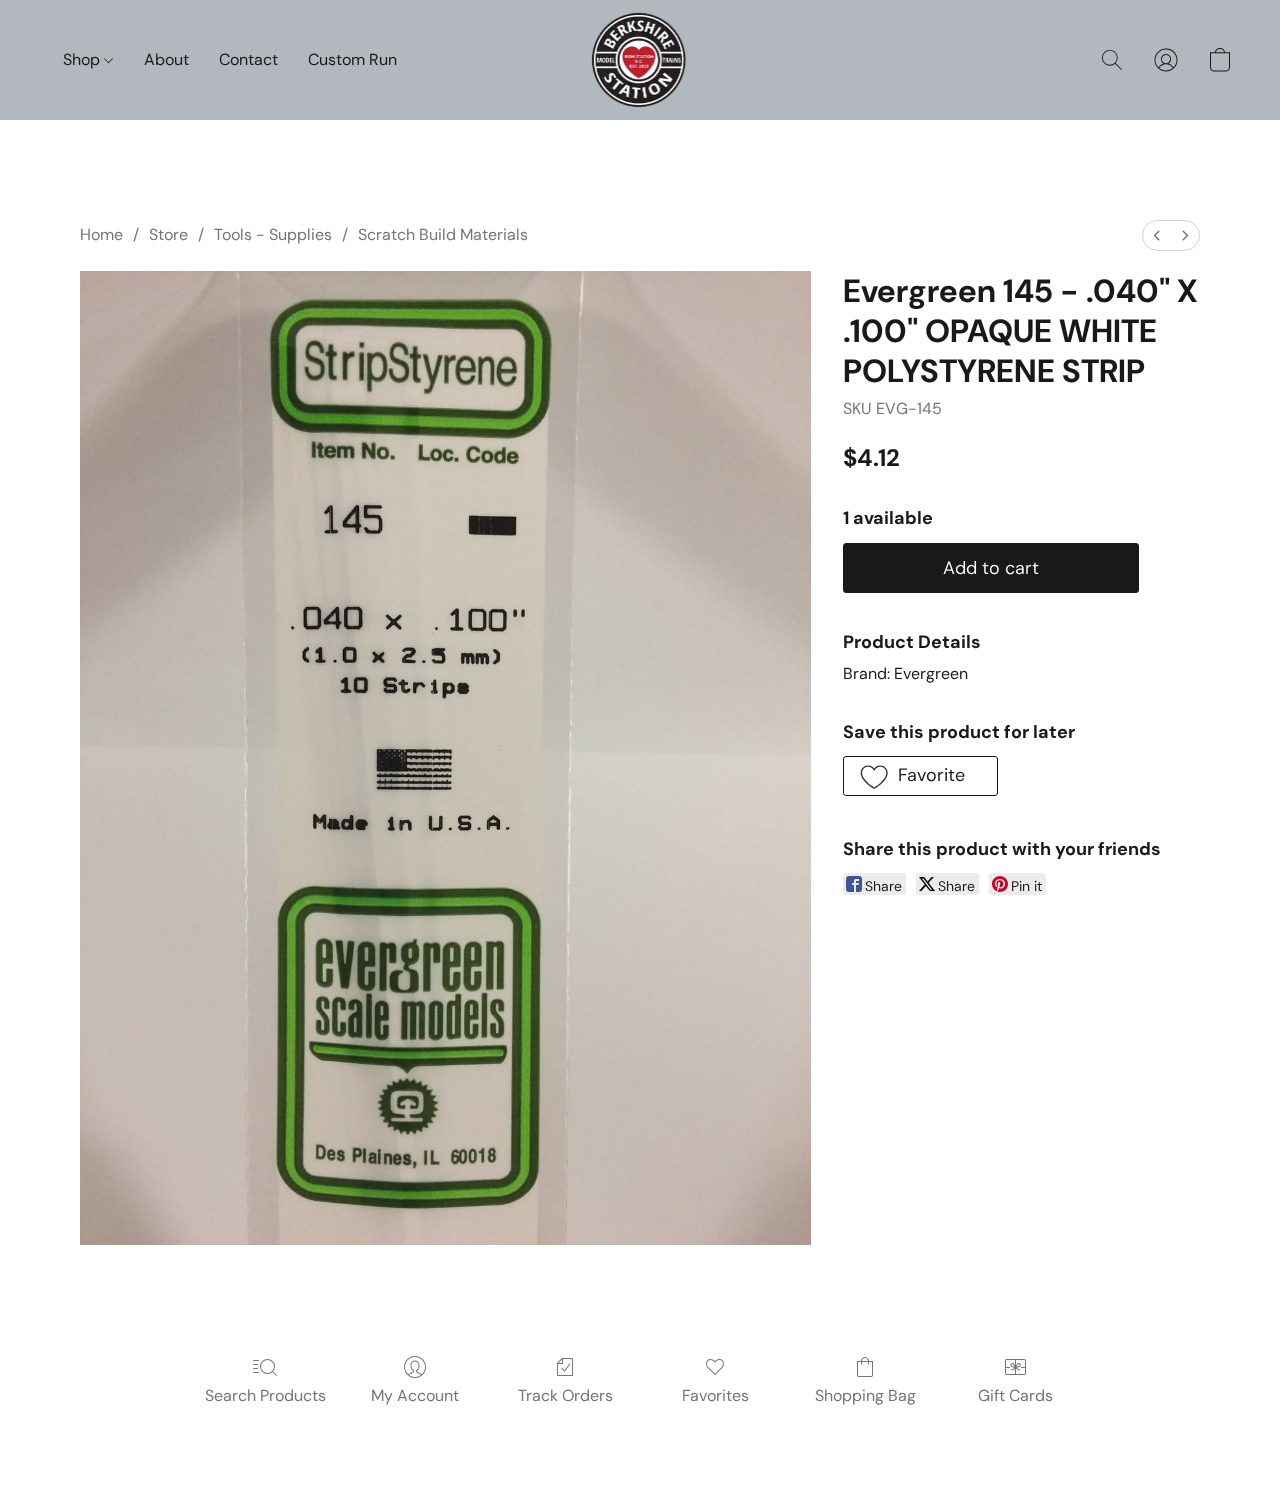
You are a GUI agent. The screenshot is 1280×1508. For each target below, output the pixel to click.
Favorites (715, 1395)
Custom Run (352, 59)
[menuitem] (1157, 235)
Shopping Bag (865, 1395)
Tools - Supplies (273, 234)
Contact (248, 59)
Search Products (265, 1395)
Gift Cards (1015, 1395)
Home (101, 234)
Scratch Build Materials (443, 234)
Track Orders (565, 1395)
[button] (640, 60)
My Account (415, 1395)
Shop (83, 59)
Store (168, 234)
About (166, 59)
